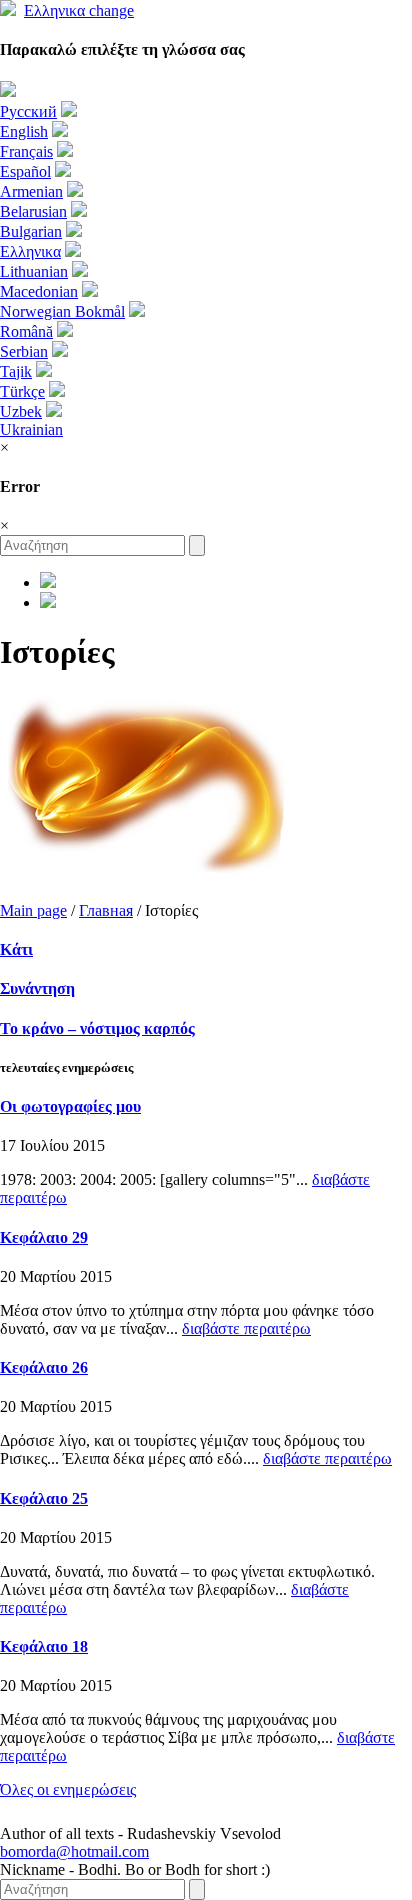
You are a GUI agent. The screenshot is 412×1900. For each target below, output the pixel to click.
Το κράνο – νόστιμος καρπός (97, 1028)
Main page (33, 910)
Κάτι (16, 949)
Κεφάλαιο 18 (44, 1646)
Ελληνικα (79, 10)
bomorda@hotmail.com (74, 1851)
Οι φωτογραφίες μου (70, 1106)
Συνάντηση (37, 988)
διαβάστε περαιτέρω (246, 1328)
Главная (106, 910)
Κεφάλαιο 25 (44, 1498)
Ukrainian (31, 429)
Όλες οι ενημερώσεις (68, 1789)
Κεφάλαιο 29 (44, 1237)
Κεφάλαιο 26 (44, 1367)
